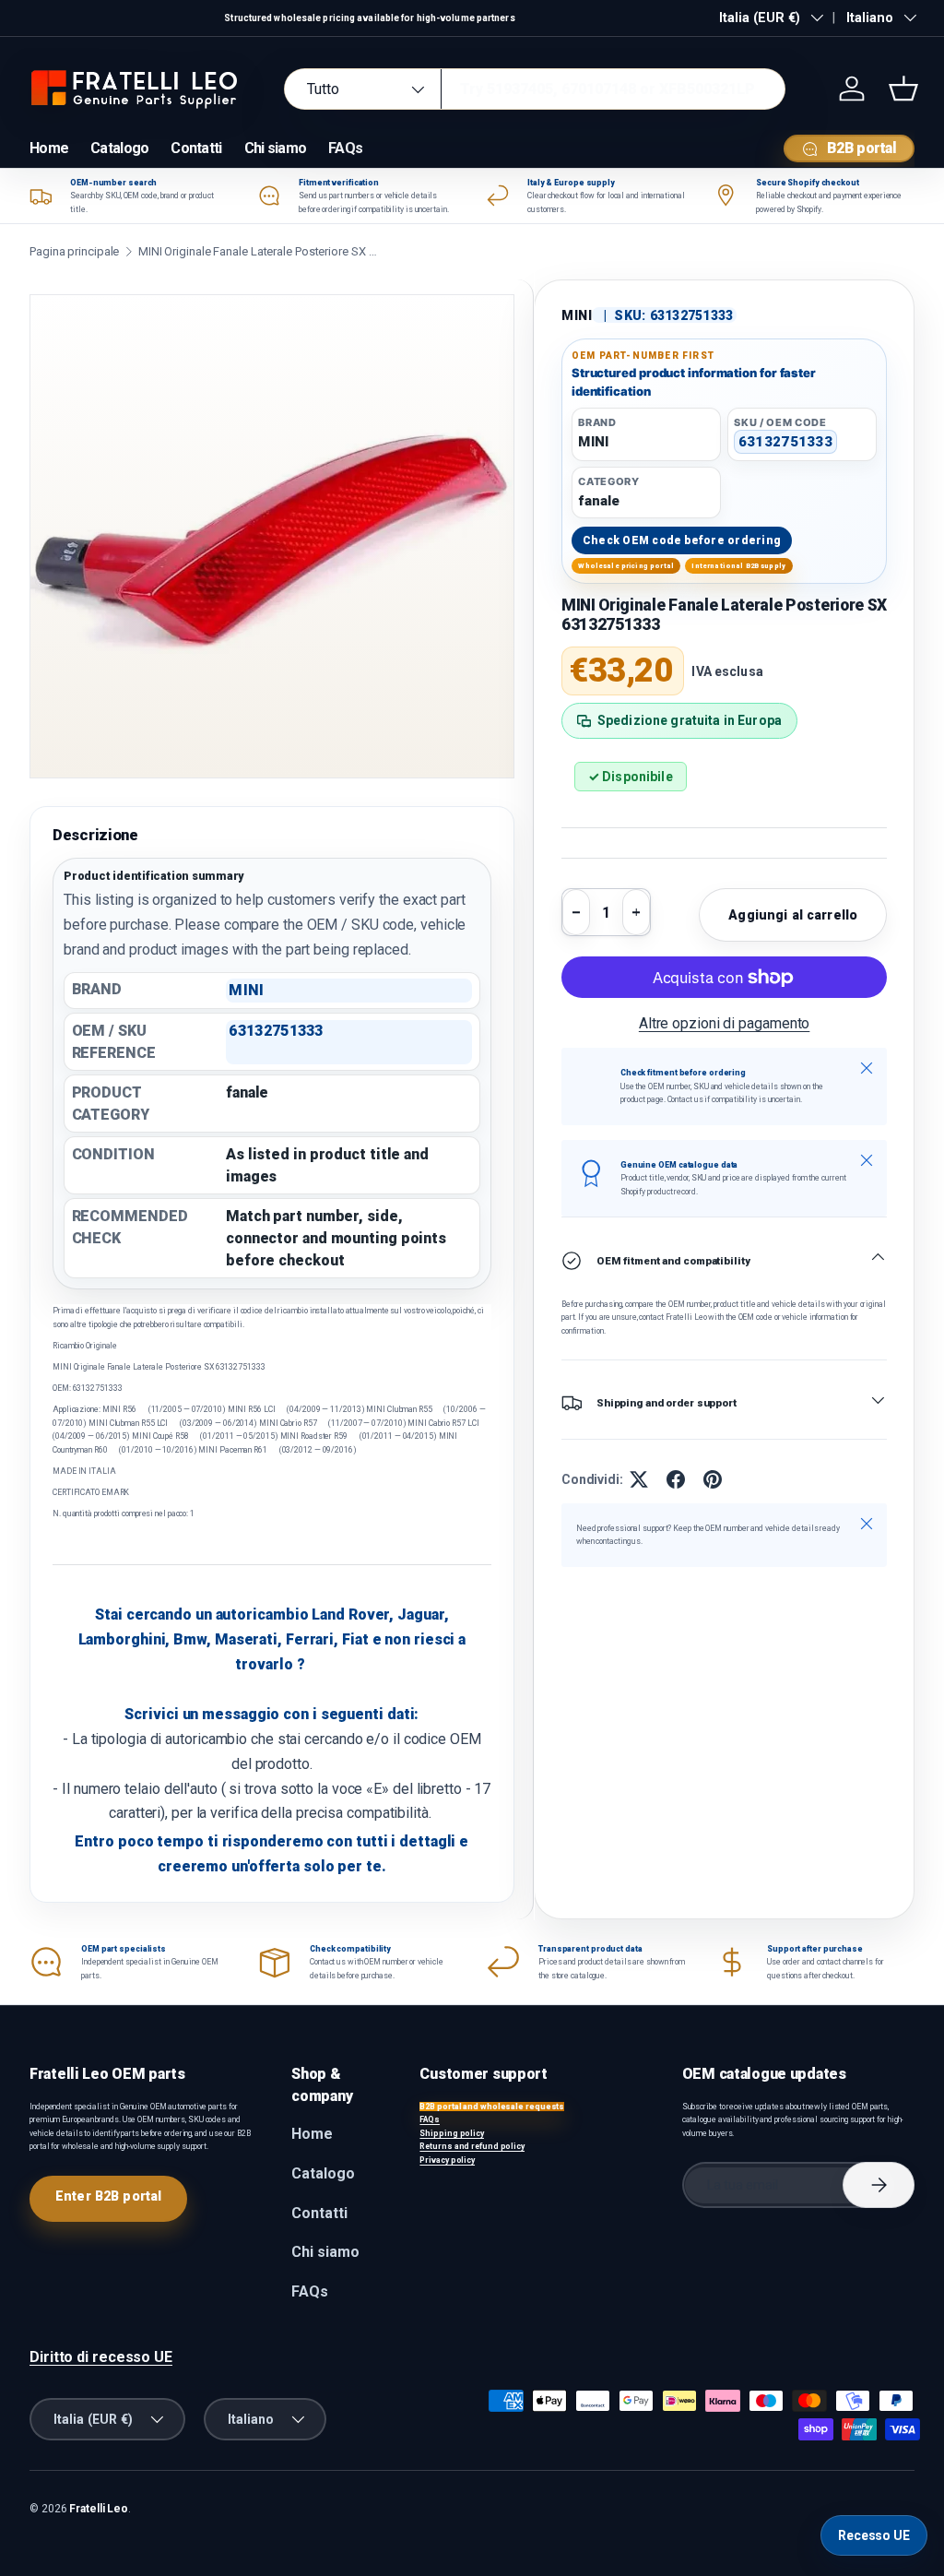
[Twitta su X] (639, 1479)
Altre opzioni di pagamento (725, 1023)
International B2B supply (738, 566)
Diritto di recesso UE (101, 2357)
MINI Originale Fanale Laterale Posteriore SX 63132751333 (258, 251)
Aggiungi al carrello (793, 915)
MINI (577, 315)
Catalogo (119, 148)
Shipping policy (452, 2133)
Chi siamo (276, 148)
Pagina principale (74, 251)
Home (49, 148)
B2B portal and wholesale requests (492, 2107)
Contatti (196, 148)
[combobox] (535, 89)
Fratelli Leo (99, 2509)
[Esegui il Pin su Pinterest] (713, 1479)
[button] (903, 89)
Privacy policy (447, 2160)
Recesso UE (874, 2535)
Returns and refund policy (472, 2146)
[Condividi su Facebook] (676, 1479)
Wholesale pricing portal (626, 566)
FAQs (345, 148)
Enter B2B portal (108, 2196)
